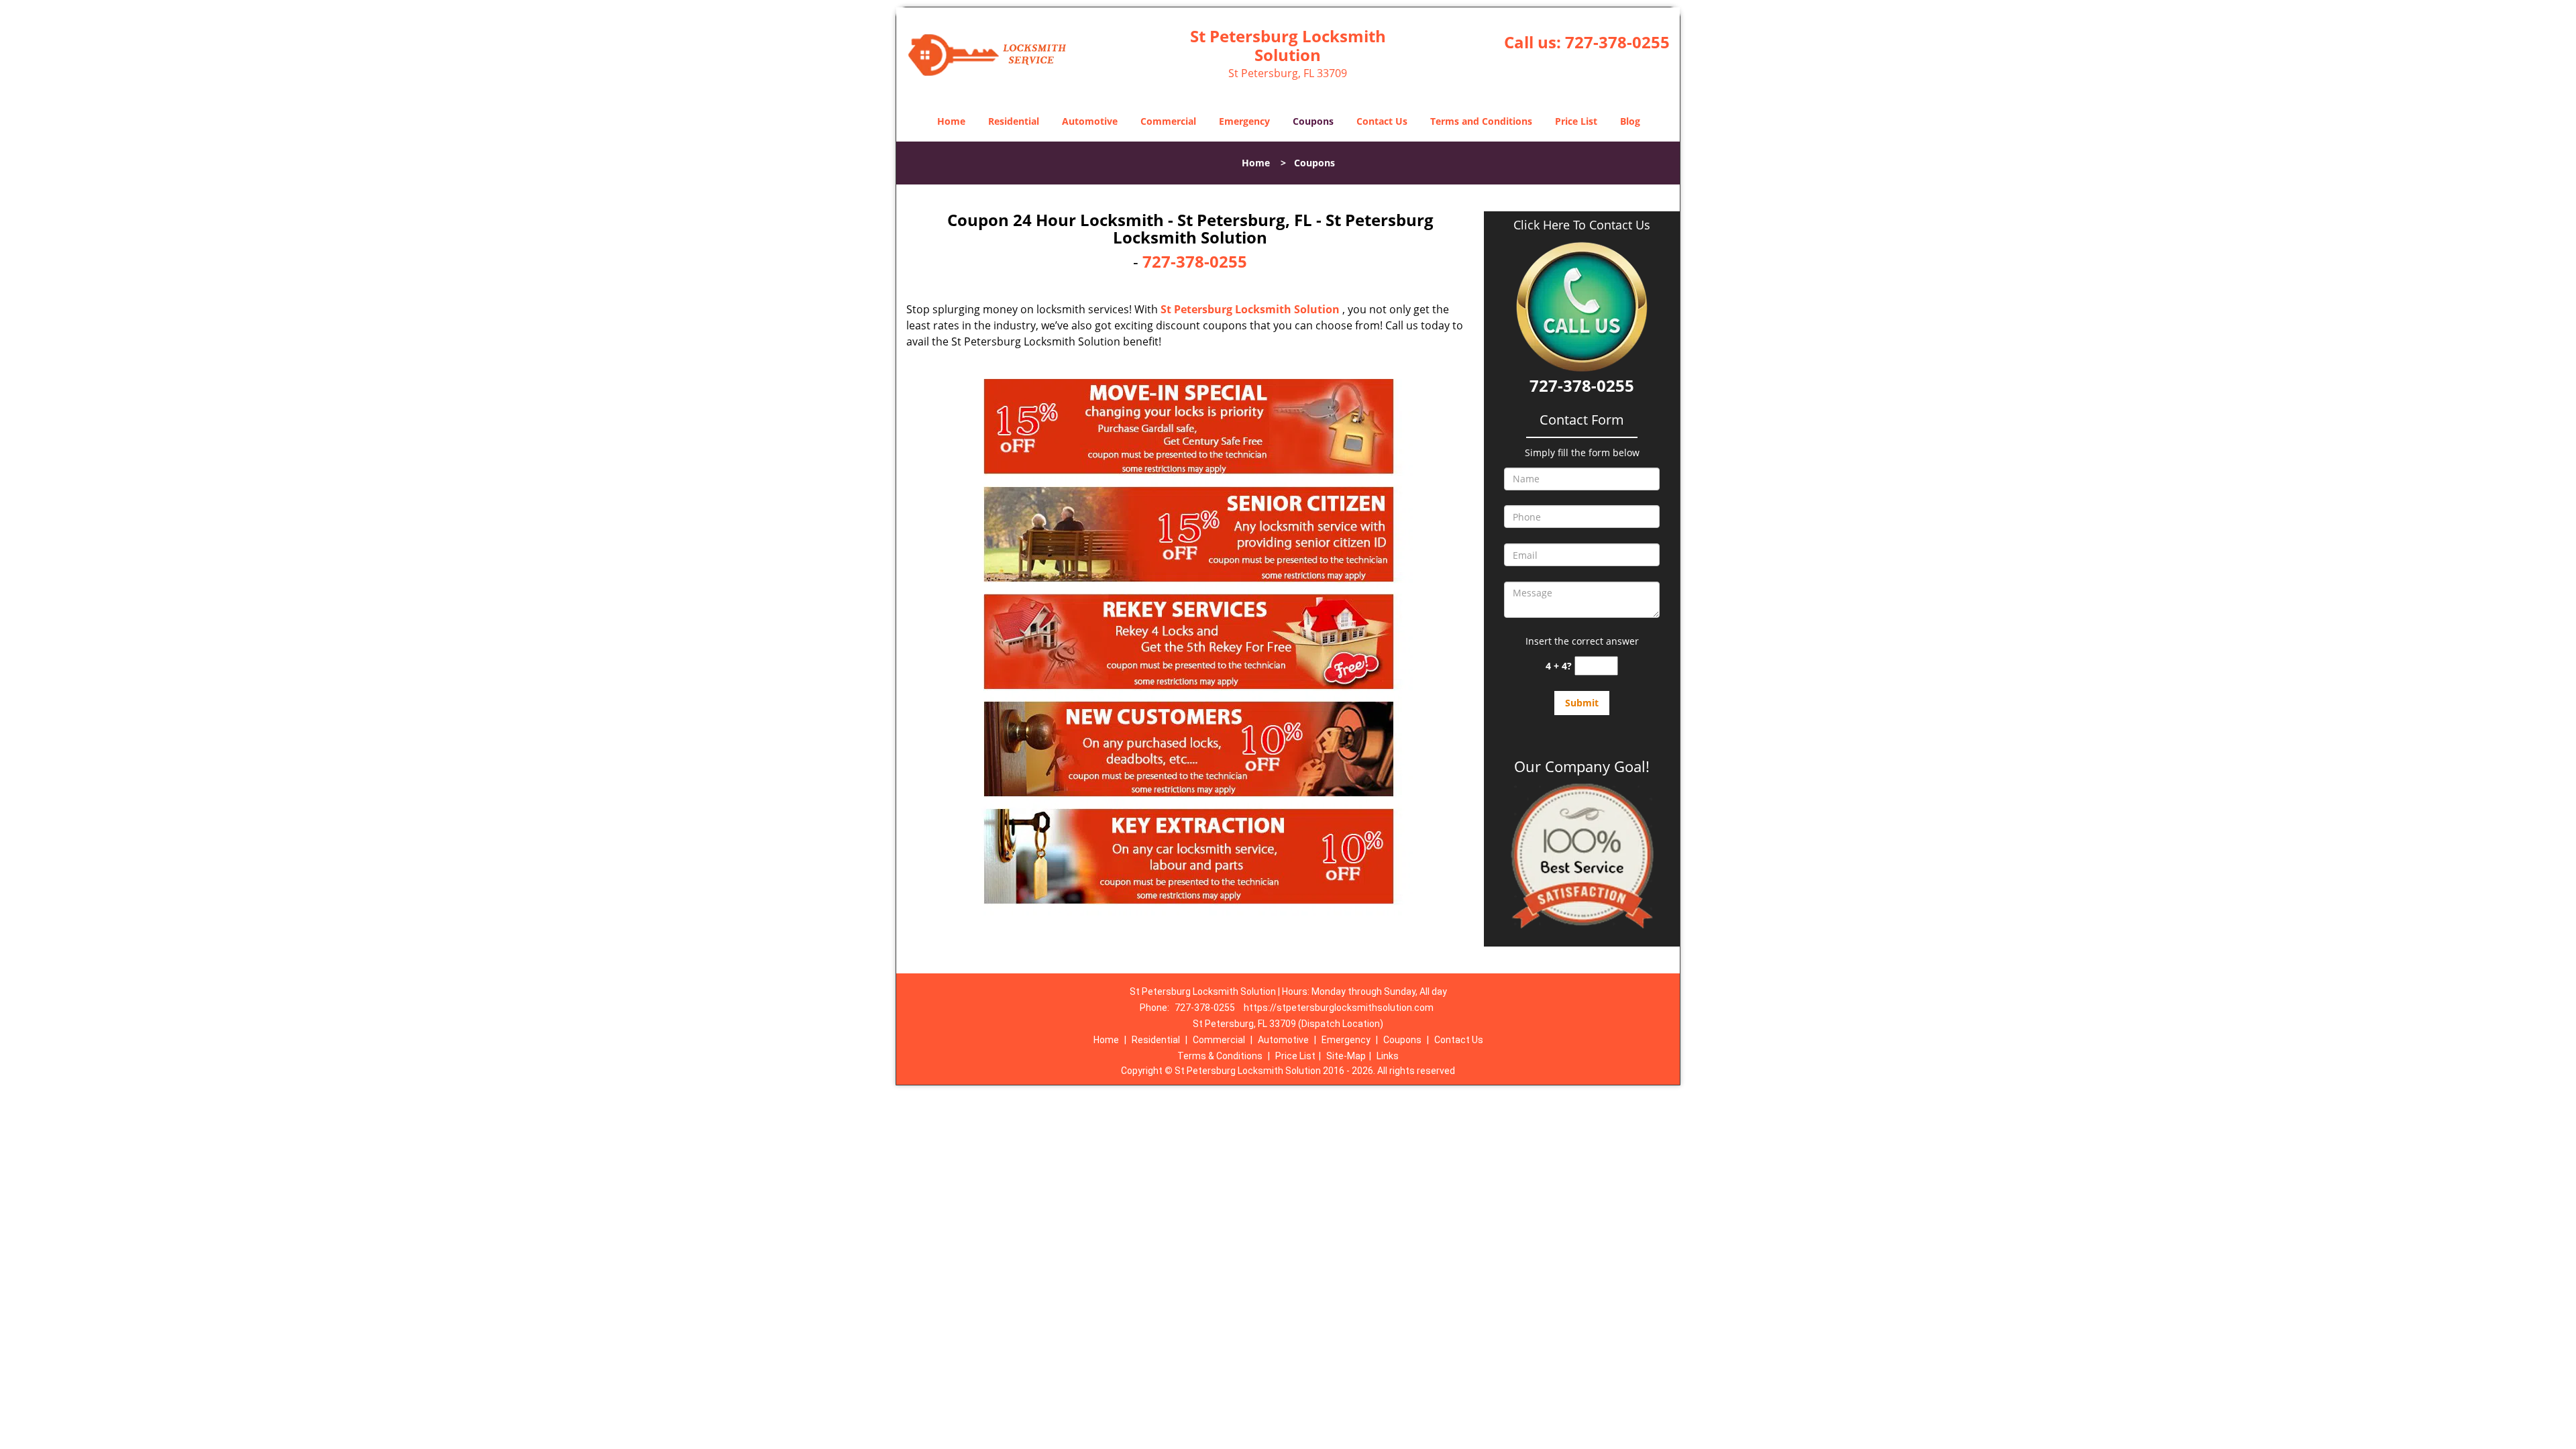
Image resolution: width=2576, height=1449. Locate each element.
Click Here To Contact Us (1582, 225)
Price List (1576, 121)
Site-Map (1346, 1056)
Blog (1630, 121)
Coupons (1313, 121)
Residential (1014, 121)
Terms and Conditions (1481, 121)
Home (951, 121)
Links (1388, 1056)
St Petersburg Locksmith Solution (1250, 309)
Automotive (1090, 121)
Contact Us (1382, 121)
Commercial (1168, 121)
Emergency (1244, 121)
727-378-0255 (1617, 42)
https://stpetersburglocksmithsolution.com (1339, 1008)
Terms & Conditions (1220, 1056)
